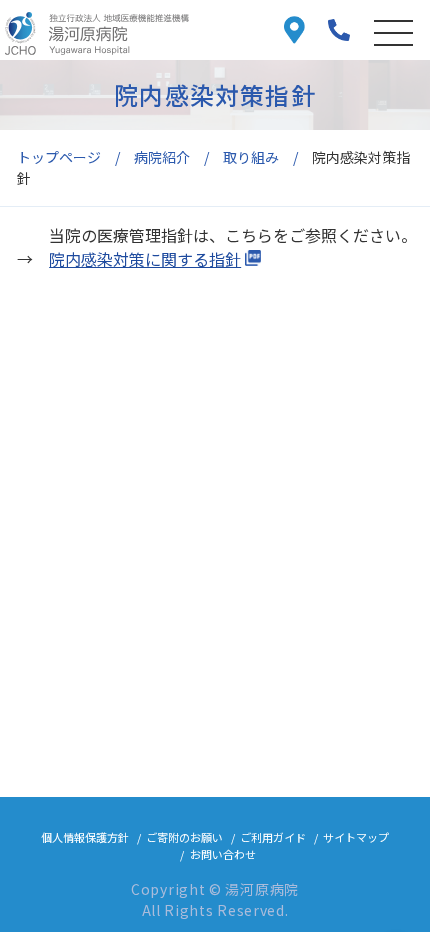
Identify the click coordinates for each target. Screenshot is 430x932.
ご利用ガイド (273, 837)
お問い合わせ (223, 854)
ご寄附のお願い (184, 837)
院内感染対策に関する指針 (145, 259)
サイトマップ (356, 837)
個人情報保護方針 (85, 837)
